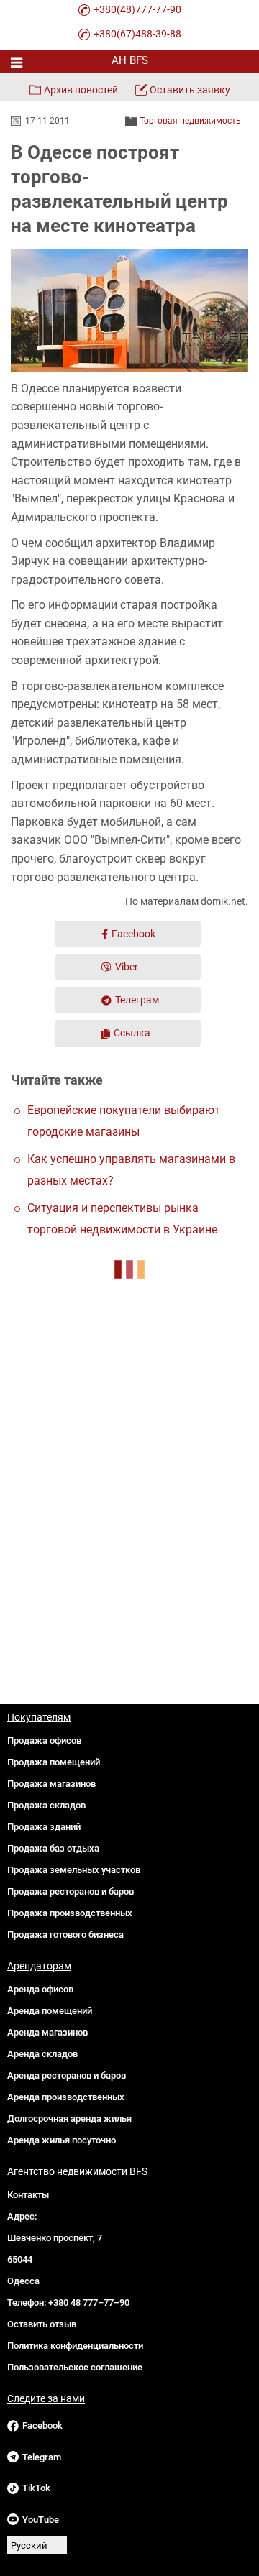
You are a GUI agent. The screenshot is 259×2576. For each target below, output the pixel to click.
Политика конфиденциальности (75, 2346)
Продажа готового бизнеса (65, 1935)
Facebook (133, 934)
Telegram (42, 2457)
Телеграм (137, 1000)
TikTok (36, 2488)
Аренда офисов (40, 1989)
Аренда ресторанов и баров (67, 2075)
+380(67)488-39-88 (137, 34)
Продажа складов (46, 1805)
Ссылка (132, 1033)
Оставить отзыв (42, 2324)
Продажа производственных (70, 1913)
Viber (127, 967)
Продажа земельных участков (74, 1870)
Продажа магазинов (51, 1784)
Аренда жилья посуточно (62, 2140)
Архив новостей (81, 90)
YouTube (41, 2520)
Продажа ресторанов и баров (71, 1891)
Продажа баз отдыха (53, 1848)
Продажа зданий (44, 1827)
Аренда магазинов (47, 2032)
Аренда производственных (66, 2097)
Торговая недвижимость (190, 121)
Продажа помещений (54, 1762)
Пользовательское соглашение (75, 2367)
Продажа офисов (44, 1740)
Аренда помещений (50, 2011)
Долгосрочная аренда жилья (69, 2119)
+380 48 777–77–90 (89, 2303)
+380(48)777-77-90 (137, 9)
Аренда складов (42, 2054)
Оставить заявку (190, 90)
